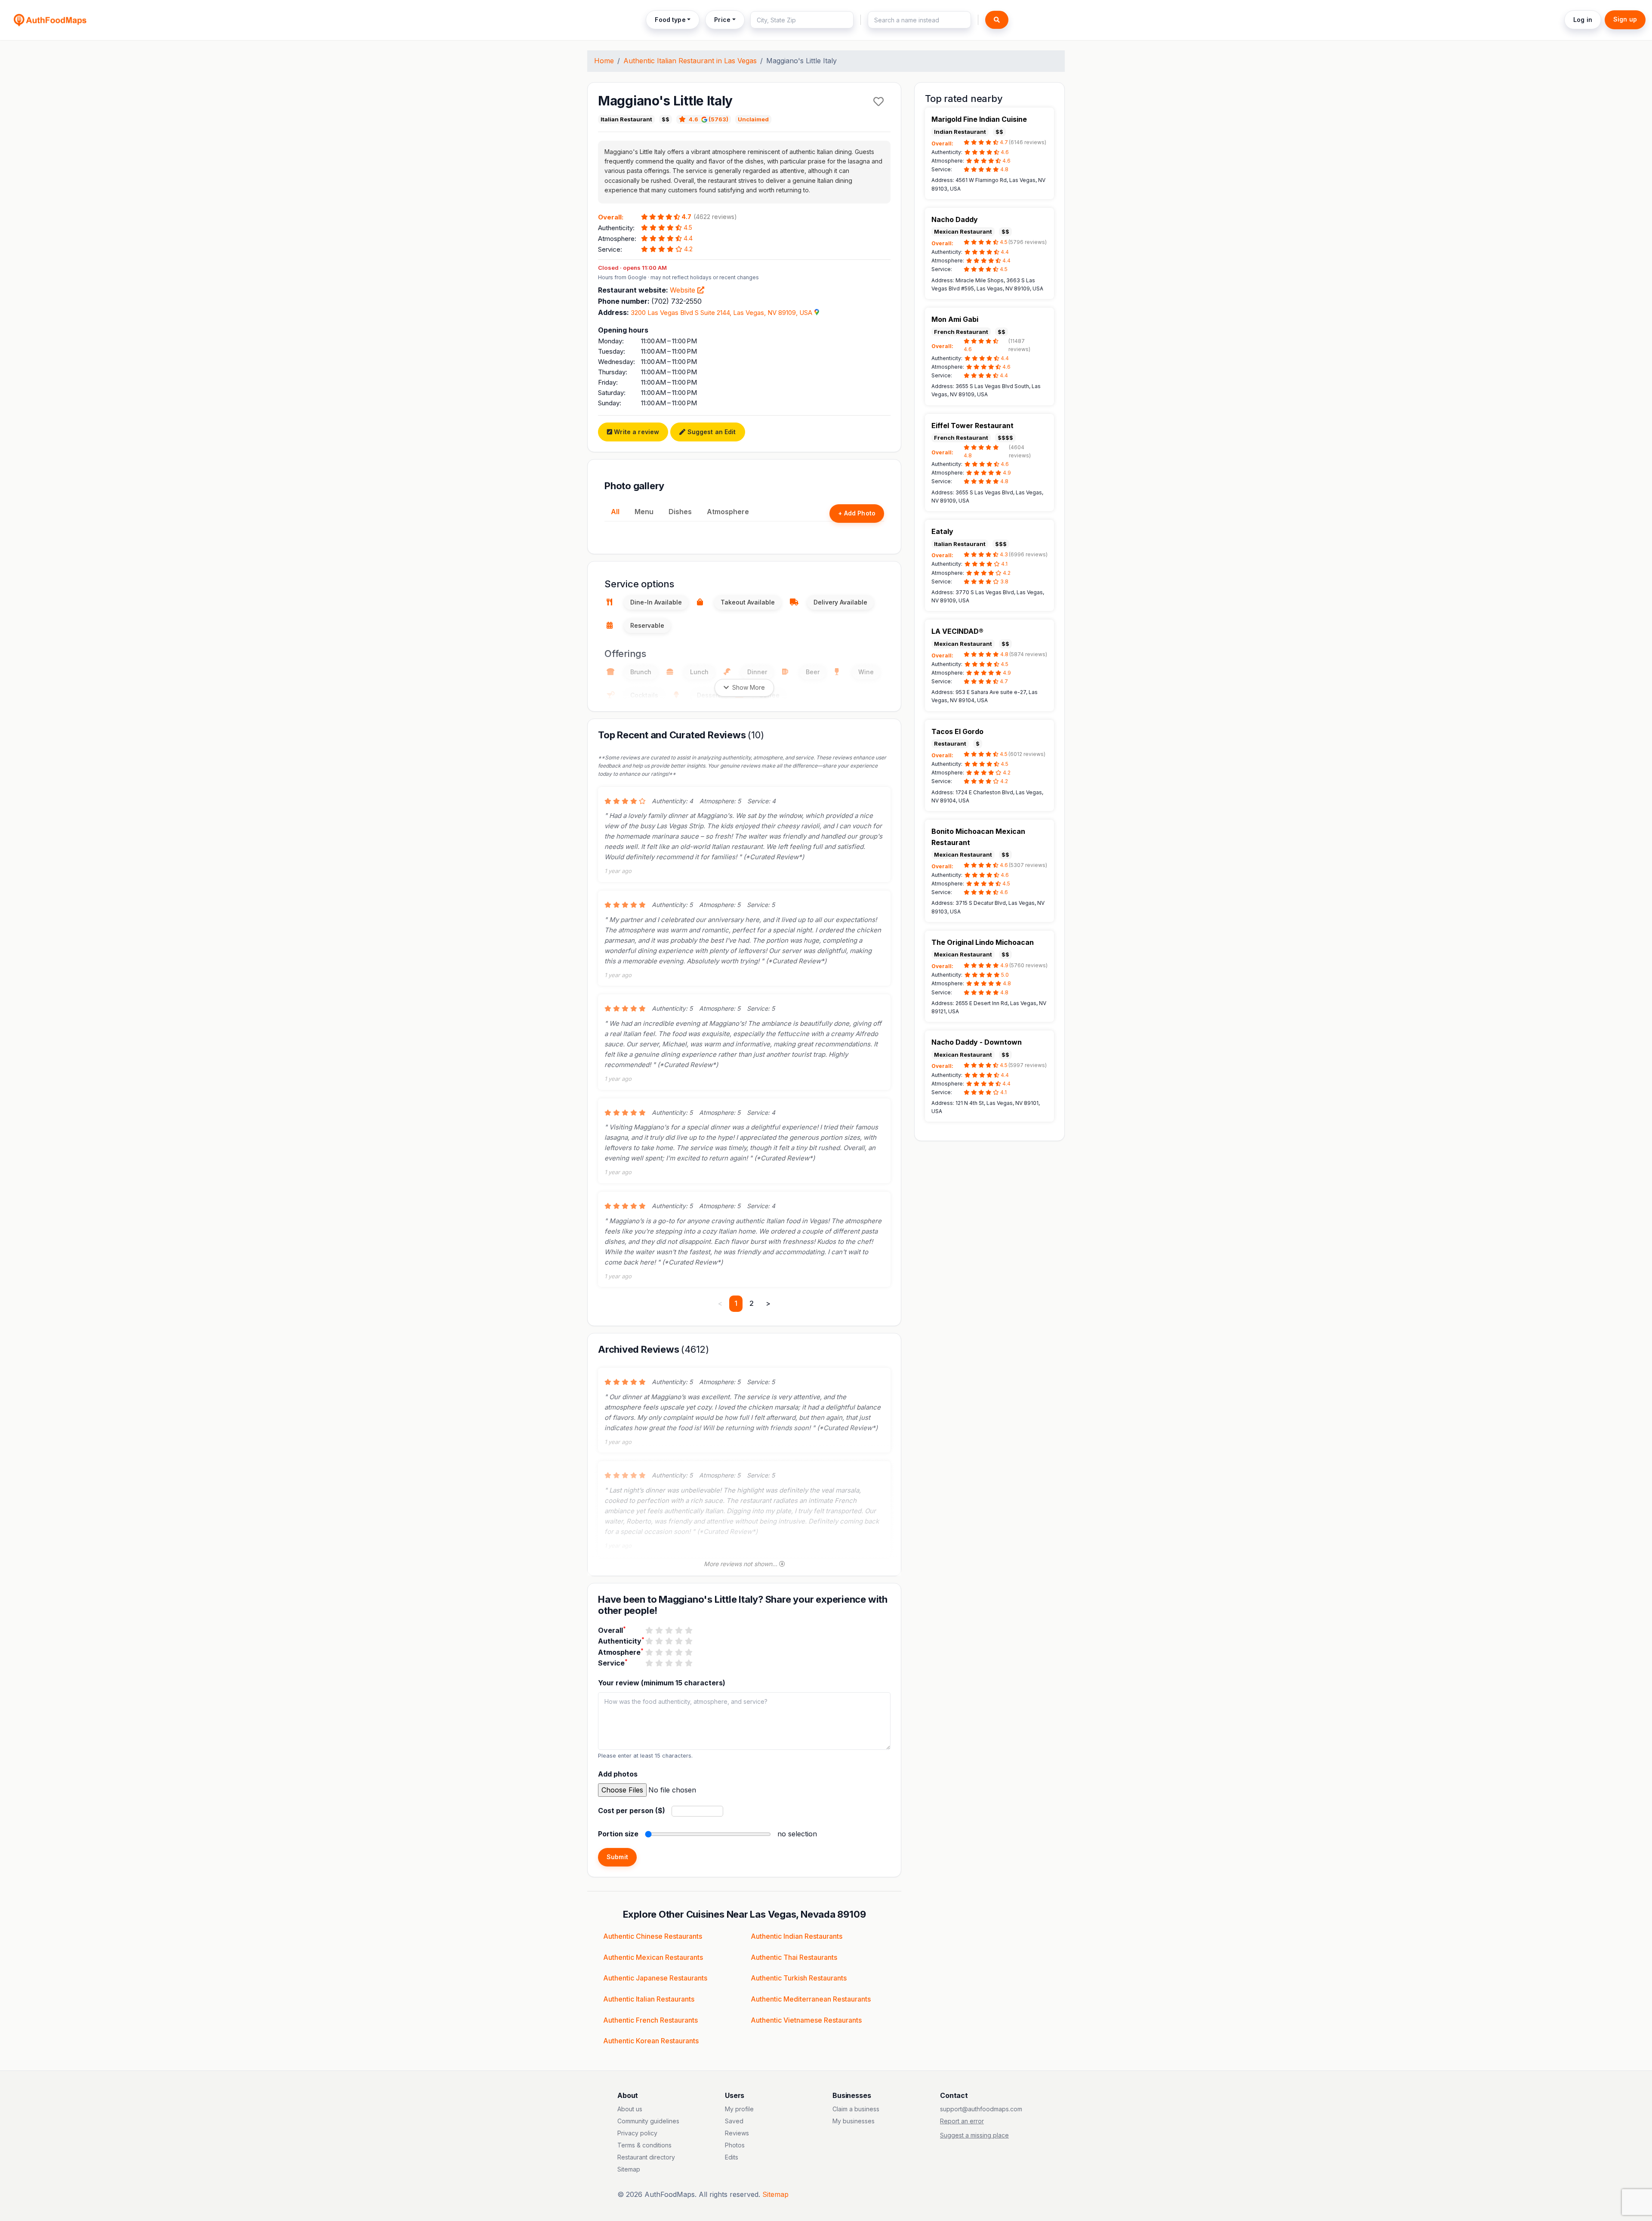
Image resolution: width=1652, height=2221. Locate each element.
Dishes (680, 512)
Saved (734, 2121)
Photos (735, 2145)
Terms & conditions (644, 2145)
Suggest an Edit (710, 432)
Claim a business (856, 2109)
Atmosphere (728, 512)
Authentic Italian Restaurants (649, 1999)
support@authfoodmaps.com (981, 2109)
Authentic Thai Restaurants (794, 1957)
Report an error (962, 2121)
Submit (617, 1857)
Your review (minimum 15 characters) (662, 1683)
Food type (670, 20)
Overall (612, 1630)
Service (613, 1663)
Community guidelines (648, 2121)
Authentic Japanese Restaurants (655, 1978)
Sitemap (629, 2169)
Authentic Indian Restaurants (797, 1936)
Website (684, 290)
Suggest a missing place (974, 2135)
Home (604, 61)
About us (630, 2109)
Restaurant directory (646, 2157)
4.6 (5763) (709, 119)
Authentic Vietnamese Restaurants (806, 2020)
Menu (644, 512)
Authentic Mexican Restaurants (653, 1957)
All (615, 512)
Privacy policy (637, 2133)
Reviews (737, 2133)
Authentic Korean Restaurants (651, 2041)
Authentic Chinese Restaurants (653, 1936)
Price (722, 20)
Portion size (618, 1834)
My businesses (854, 2121)
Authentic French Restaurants (650, 2020)
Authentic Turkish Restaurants (799, 1978)
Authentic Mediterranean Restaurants (811, 1999)
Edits (732, 2157)
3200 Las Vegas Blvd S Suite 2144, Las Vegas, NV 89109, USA (721, 313)
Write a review (636, 432)
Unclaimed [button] (753, 119)
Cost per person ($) (632, 1811)
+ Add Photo (857, 513)
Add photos (618, 1774)
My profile (739, 2109)
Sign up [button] (1625, 19)
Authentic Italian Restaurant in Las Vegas (690, 61)
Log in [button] (1583, 20)
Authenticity (621, 1641)
